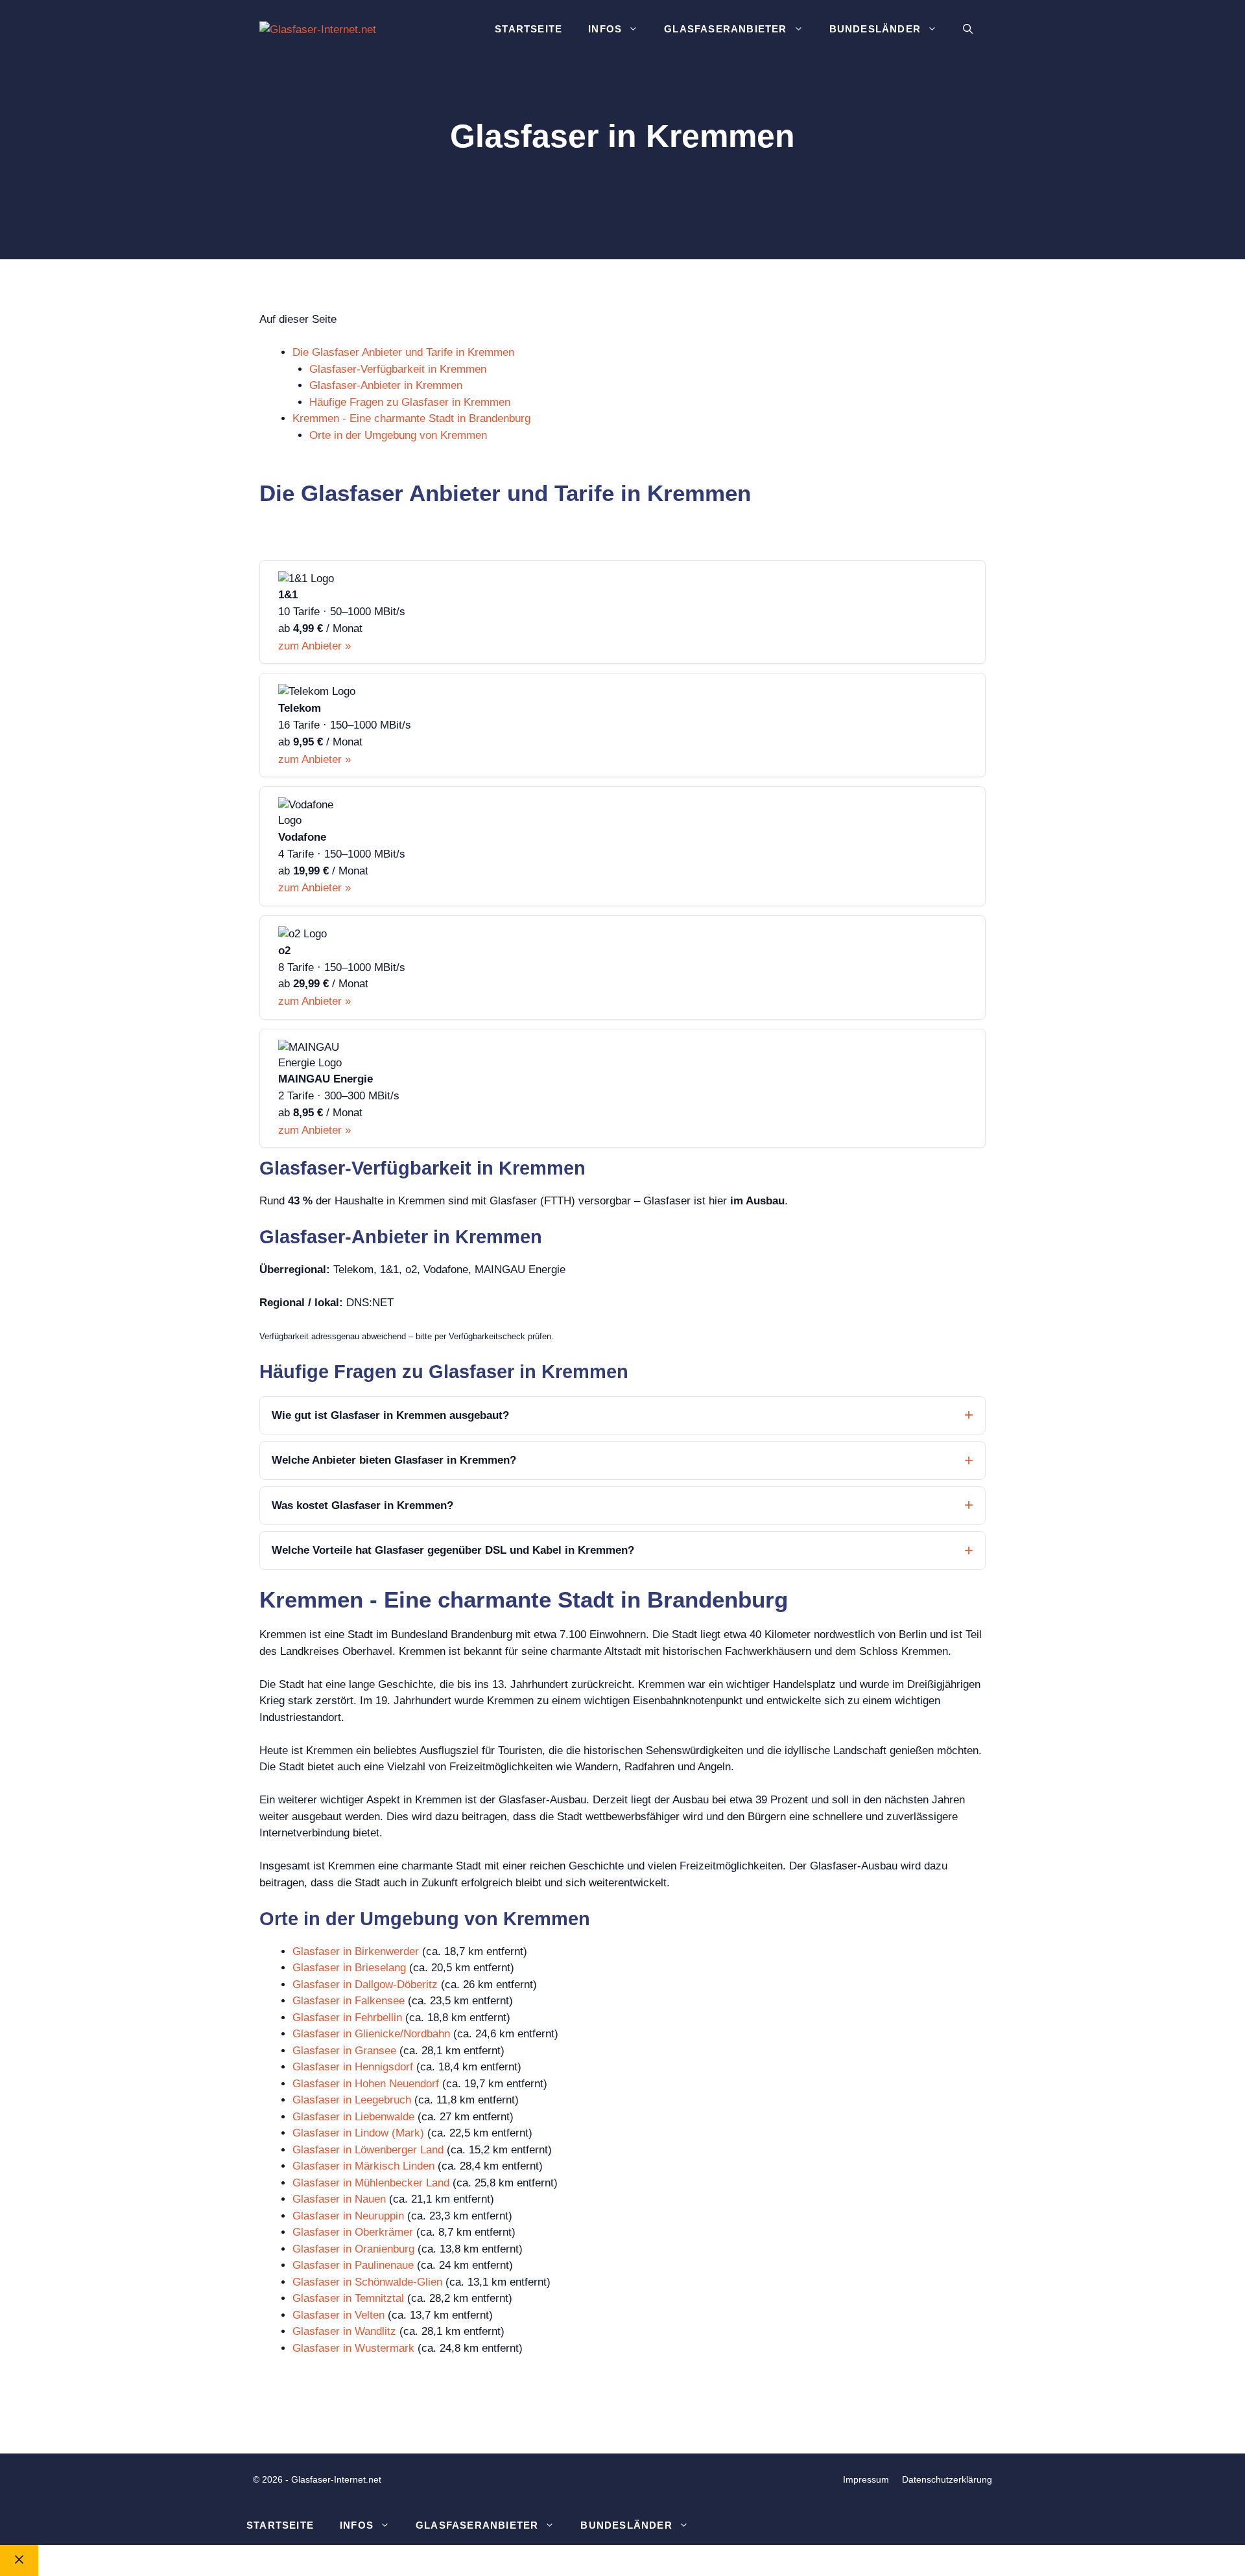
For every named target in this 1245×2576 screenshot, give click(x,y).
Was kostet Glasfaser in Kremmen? (362, 1505)
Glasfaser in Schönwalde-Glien (367, 2282)
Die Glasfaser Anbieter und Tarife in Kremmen (403, 352)
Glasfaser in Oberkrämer (353, 2232)
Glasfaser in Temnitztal (348, 2298)
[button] (968, 29)
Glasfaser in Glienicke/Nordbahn (371, 2034)
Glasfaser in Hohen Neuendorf (366, 2084)
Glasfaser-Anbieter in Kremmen (386, 385)
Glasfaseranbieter (725, 29)
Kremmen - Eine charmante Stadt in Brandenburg (411, 418)
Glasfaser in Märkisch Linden (363, 2166)
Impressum (866, 2479)
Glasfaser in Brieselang (349, 1968)
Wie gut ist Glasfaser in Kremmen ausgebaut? (390, 1415)
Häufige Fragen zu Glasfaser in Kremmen (410, 402)
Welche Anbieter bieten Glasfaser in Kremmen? (394, 1460)
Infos (605, 29)
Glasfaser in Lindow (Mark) (358, 2133)
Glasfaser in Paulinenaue (353, 2265)
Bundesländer (875, 29)
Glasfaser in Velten (338, 2315)
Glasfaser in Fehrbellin (347, 2018)
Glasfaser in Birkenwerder (356, 1951)
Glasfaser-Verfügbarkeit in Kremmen (398, 369)
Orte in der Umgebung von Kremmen (398, 435)
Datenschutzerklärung (947, 2479)
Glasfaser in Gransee (344, 2051)
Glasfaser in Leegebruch (352, 2100)
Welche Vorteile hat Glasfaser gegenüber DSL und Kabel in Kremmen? (453, 1550)
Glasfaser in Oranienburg (353, 2249)
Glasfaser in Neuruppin (348, 2216)
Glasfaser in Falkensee (349, 2001)
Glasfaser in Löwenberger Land (368, 2150)
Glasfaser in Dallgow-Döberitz (365, 1985)
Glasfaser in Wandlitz (344, 2331)
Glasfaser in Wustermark (353, 2348)
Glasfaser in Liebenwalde (353, 2117)
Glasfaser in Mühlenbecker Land (371, 2183)
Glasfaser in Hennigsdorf (353, 2067)
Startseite (528, 29)
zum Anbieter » (314, 646)
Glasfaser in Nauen (339, 2199)
